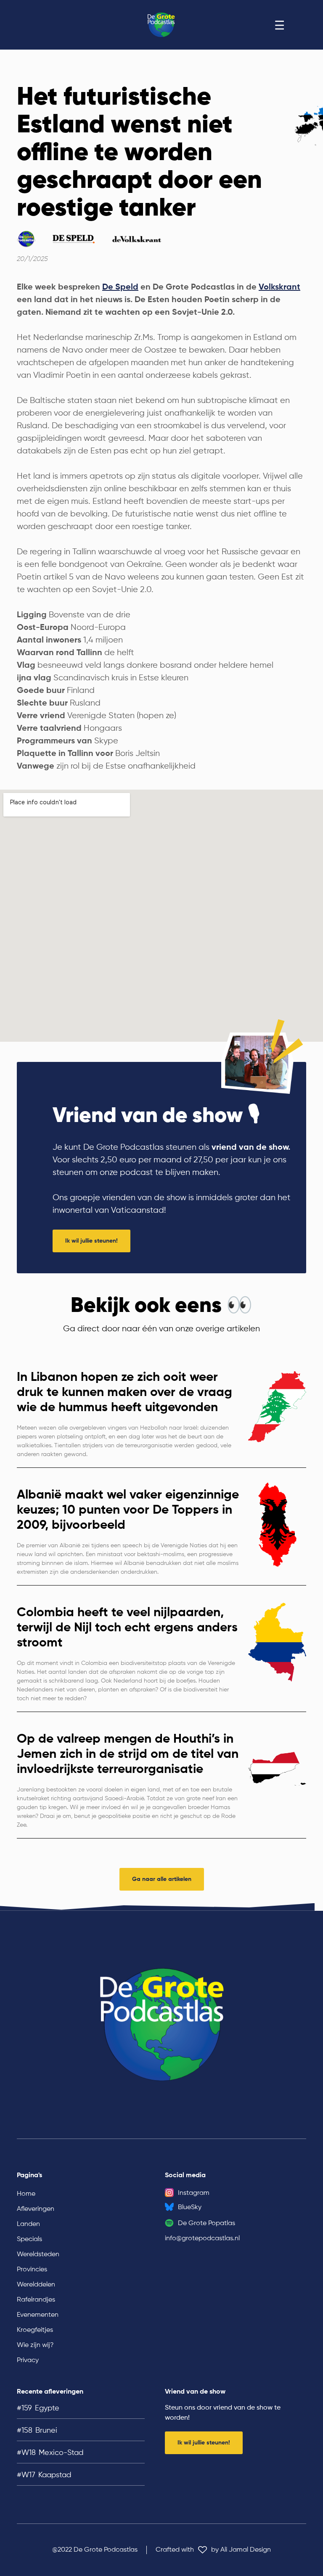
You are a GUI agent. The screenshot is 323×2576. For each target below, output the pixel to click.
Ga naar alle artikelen (162, 1879)
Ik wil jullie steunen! (91, 1241)
